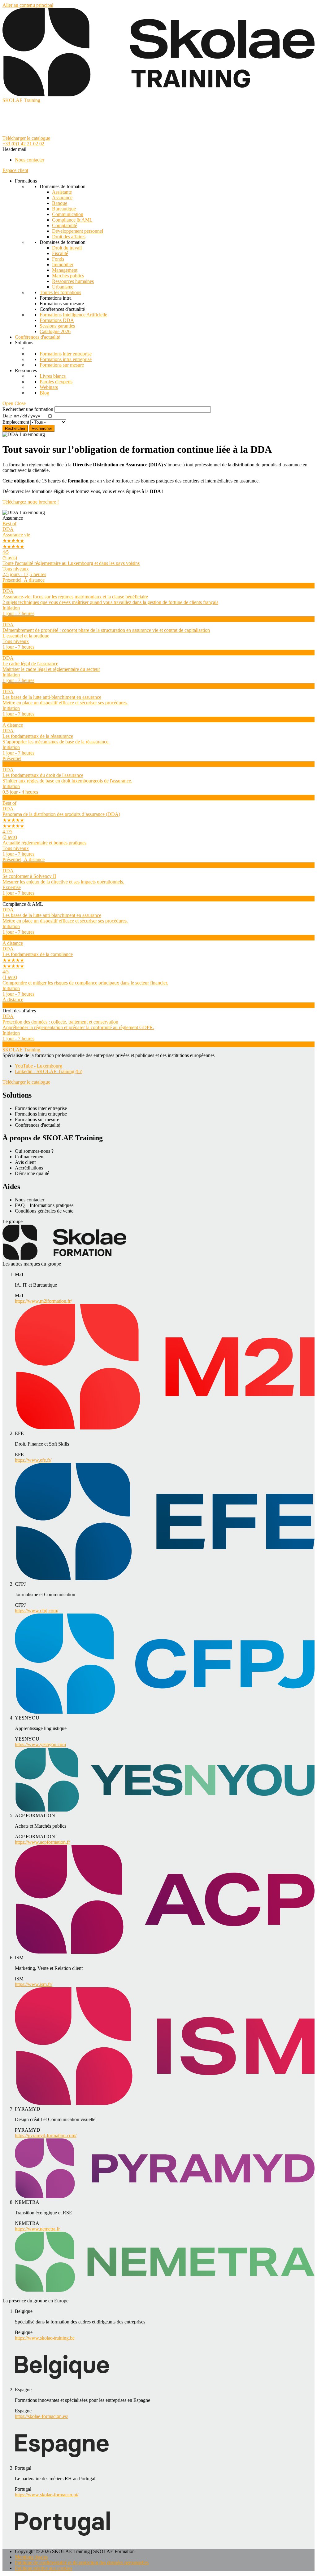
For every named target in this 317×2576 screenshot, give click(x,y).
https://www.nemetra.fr (37, 2229)
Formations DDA (57, 320)
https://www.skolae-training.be (45, 2338)
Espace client (15, 170)
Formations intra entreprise (66, 359)
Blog (44, 393)
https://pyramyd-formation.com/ (46, 2136)
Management (65, 270)
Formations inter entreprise (66, 354)
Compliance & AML (72, 220)
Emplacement (16, 422)
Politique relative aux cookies (43, 2568)
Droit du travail (67, 248)
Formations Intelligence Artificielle (73, 315)
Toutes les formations (60, 292)
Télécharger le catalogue (26, 138)
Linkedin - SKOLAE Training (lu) (49, 1071)
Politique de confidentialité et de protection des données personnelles (82, 2563)
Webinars (49, 387)
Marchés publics (68, 276)
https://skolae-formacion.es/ (41, 2416)
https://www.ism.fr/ (34, 1984)
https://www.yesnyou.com (40, 1744)
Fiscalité (60, 253)
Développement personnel (78, 231)
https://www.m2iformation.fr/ (43, 1301)
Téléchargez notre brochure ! (31, 502)
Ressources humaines (73, 281)
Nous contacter (30, 160)
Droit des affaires (69, 237)
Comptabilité (65, 225)
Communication (68, 214)
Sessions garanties (57, 326)
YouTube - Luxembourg (39, 1066)
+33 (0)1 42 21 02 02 (23, 144)
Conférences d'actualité (37, 337)
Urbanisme (63, 287)
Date (7, 416)
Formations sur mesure (62, 365)
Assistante (62, 192)
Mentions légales (31, 2557)
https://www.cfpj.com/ (37, 1611)
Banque (60, 203)
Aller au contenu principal (28, 5)
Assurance (62, 198)
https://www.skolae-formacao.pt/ (47, 2495)
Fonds (58, 259)
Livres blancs (53, 376)
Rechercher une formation (28, 409)
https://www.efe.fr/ (33, 1460)
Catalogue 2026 (55, 331)
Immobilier (63, 264)
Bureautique (64, 209)
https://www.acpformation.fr (42, 1842)
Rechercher (42, 428)
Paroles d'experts (56, 382)
